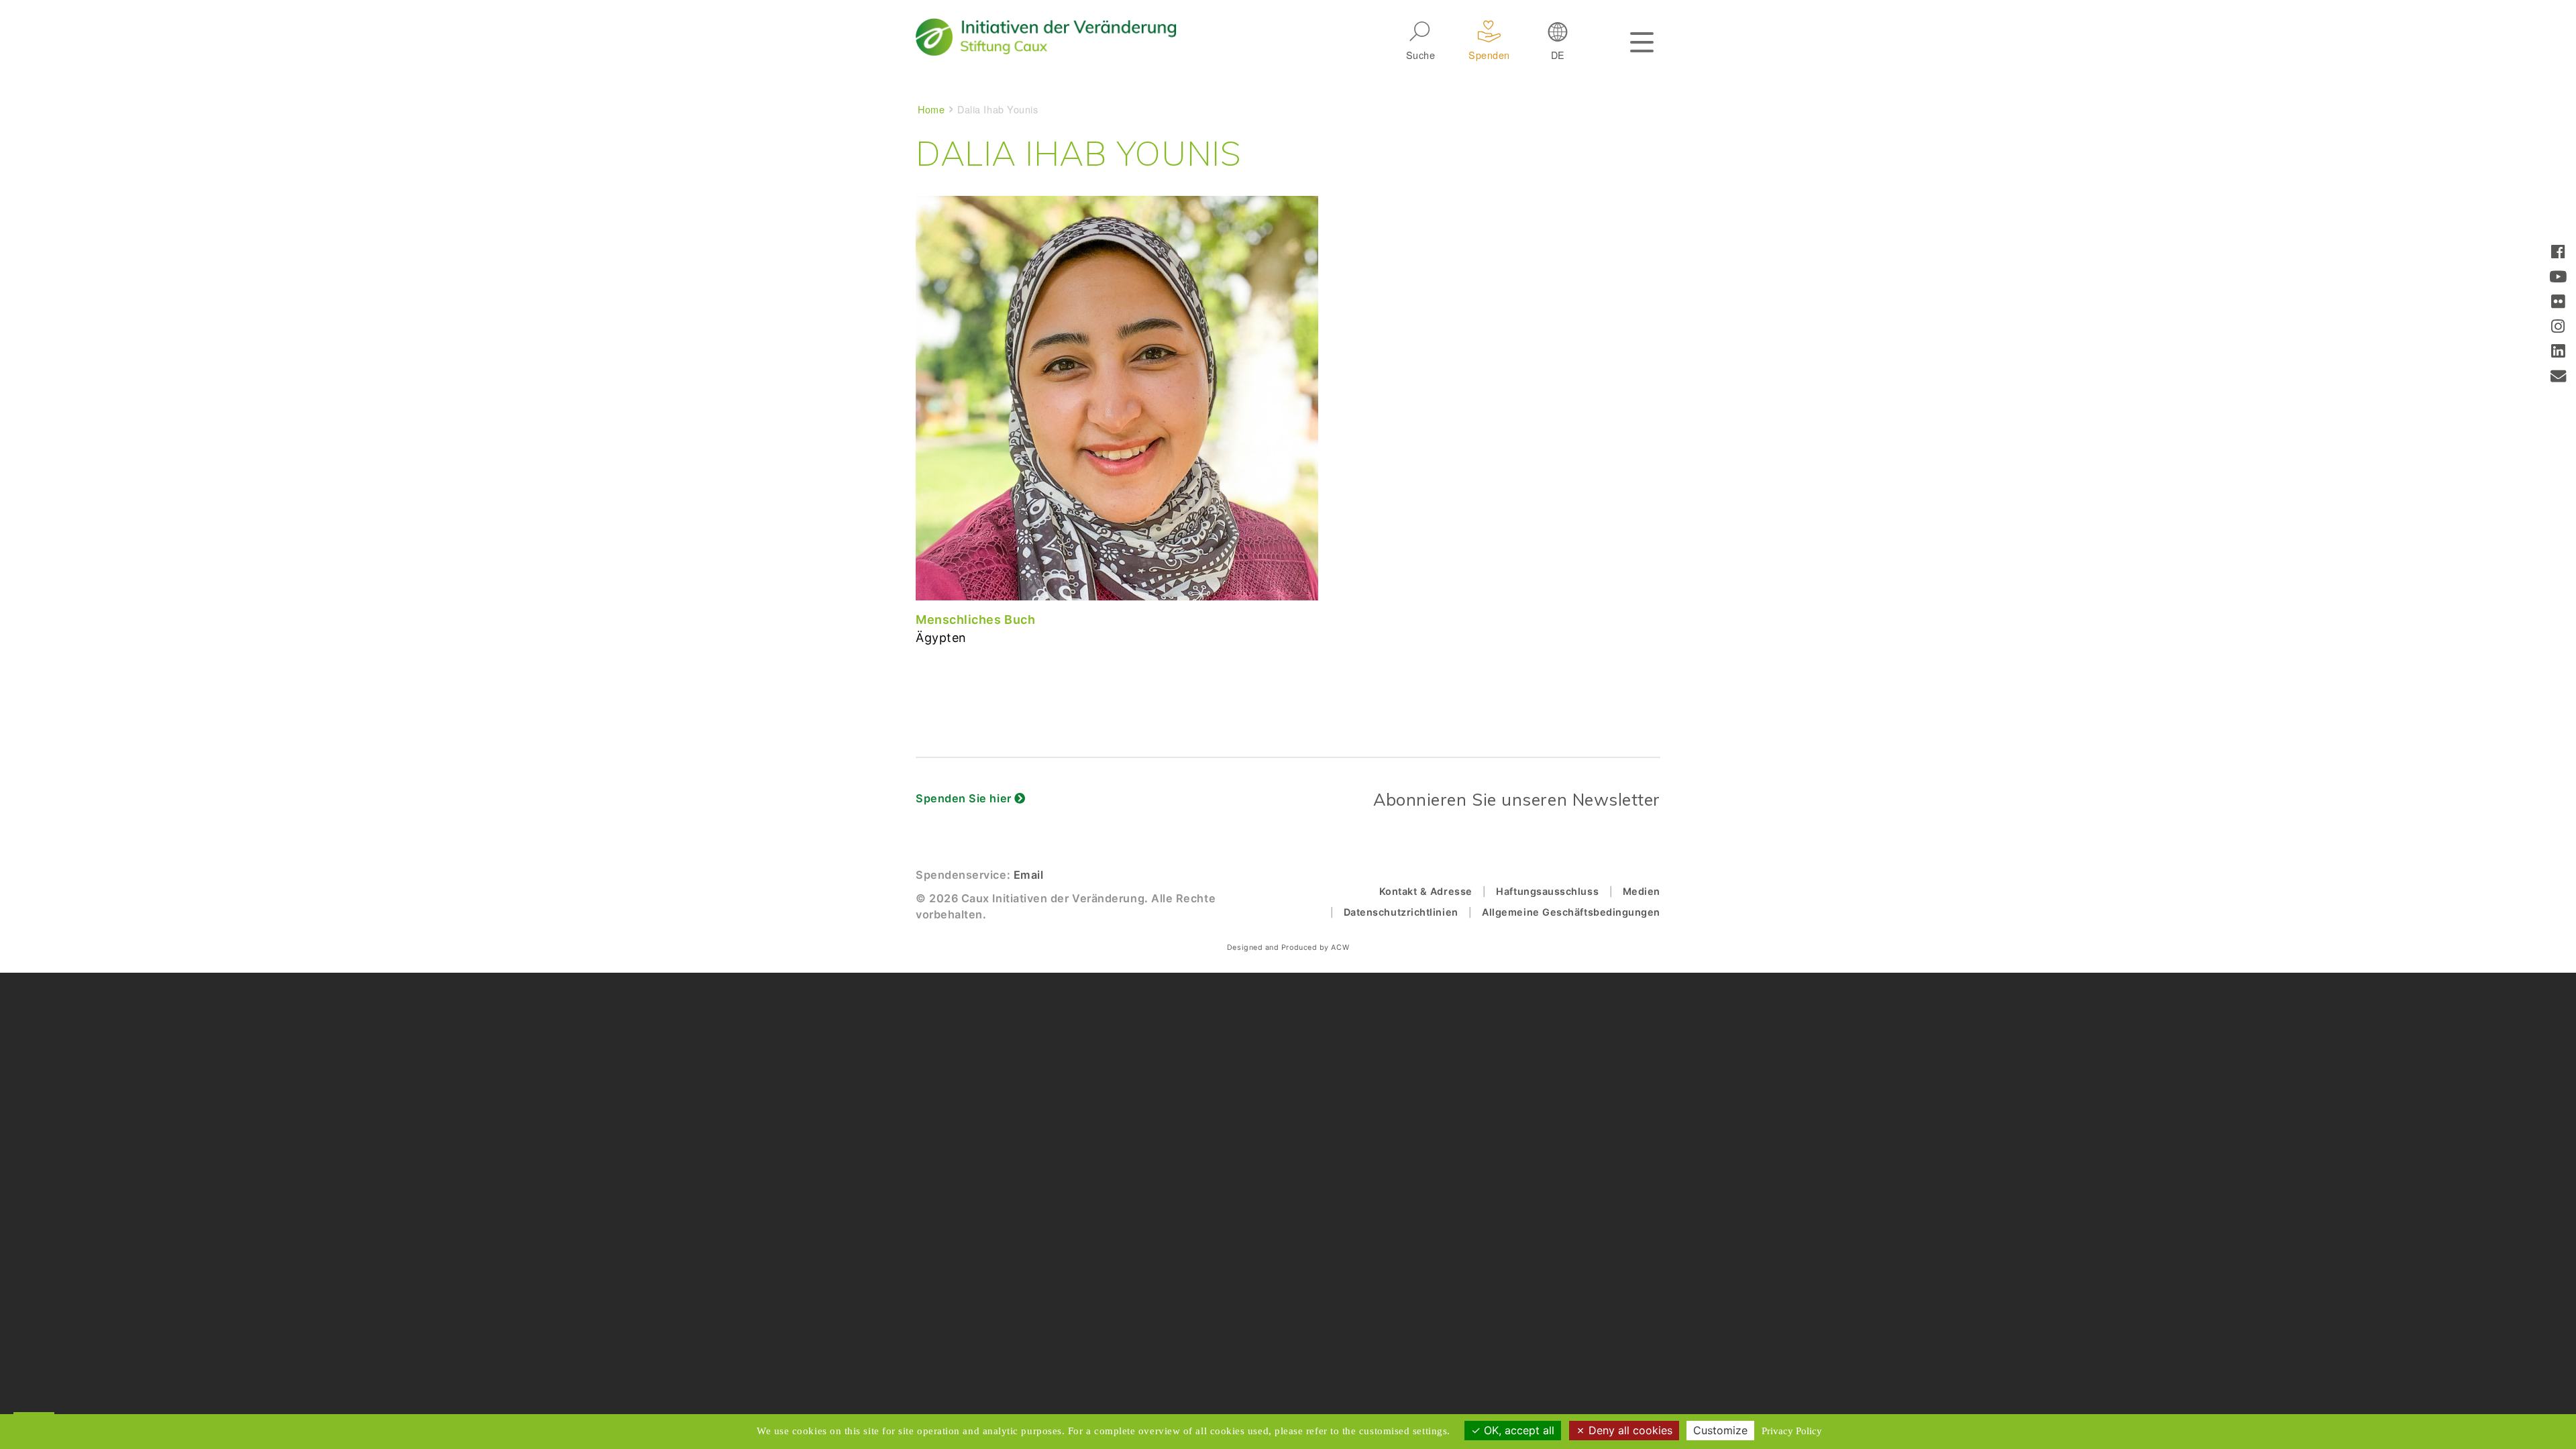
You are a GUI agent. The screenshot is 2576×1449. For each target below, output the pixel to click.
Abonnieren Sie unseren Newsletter (1517, 799)
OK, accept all (1517, 1430)
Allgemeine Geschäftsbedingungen (1571, 912)
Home (931, 109)
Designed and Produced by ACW (1288, 948)
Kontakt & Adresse (1426, 891)
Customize (1720, 1430)
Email (1029, 875)
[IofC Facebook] (2558, 253)
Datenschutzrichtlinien (1401, 912)
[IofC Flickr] (2558, 303)
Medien (1642, 891)
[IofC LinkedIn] (2558, 353)
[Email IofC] (2559, 377)
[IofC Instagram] (2558, 328)
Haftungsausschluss (1547, 891)
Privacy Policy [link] (1792, 1431)
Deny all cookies (1629, 1430)
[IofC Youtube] (2558, 278)
